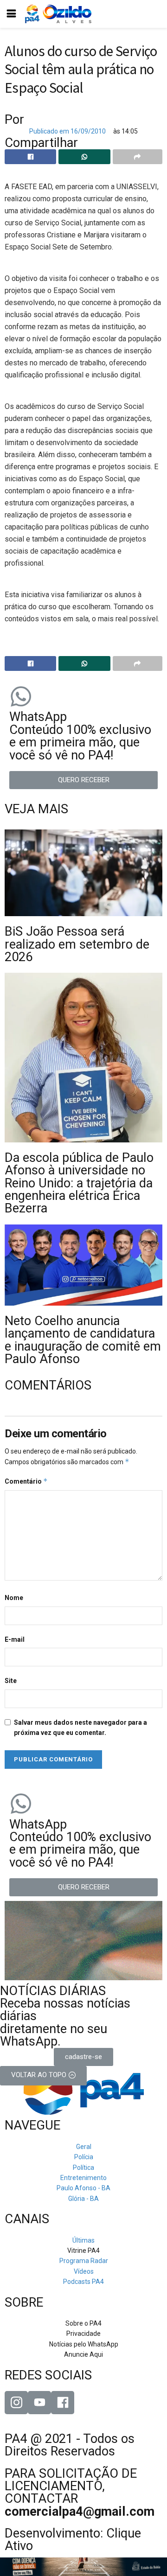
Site (11, 1681)
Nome (14, 1598)
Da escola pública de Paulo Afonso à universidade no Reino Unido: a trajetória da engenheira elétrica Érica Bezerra (79, 1183)
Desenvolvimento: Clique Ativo (73, 2540)
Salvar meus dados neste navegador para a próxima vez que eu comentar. (80, 1728)
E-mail (15, 1639)
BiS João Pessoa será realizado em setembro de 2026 (77, 944)
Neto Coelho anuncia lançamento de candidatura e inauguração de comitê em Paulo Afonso (83, 1340)
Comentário (26, 1481)
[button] (83, 780)
